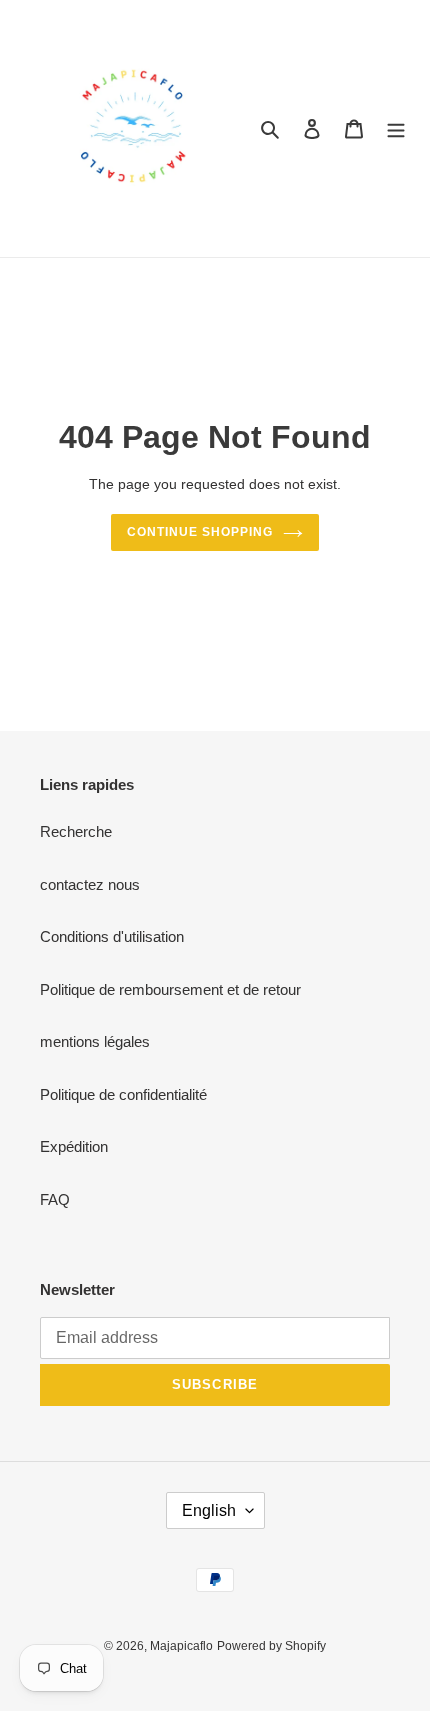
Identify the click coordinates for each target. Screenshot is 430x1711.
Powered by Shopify (271, 1646)
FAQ (55, 1199)
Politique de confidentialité (123, 1094)
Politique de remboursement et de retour (170, 989)
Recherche (76, 831)
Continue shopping (200, 532)
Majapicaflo (181, 1646)
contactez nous (90, 884)
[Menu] (396, 128)
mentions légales (95, 1041)
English (209, 1510)
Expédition (74, 1146)
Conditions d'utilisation (112, 936)
